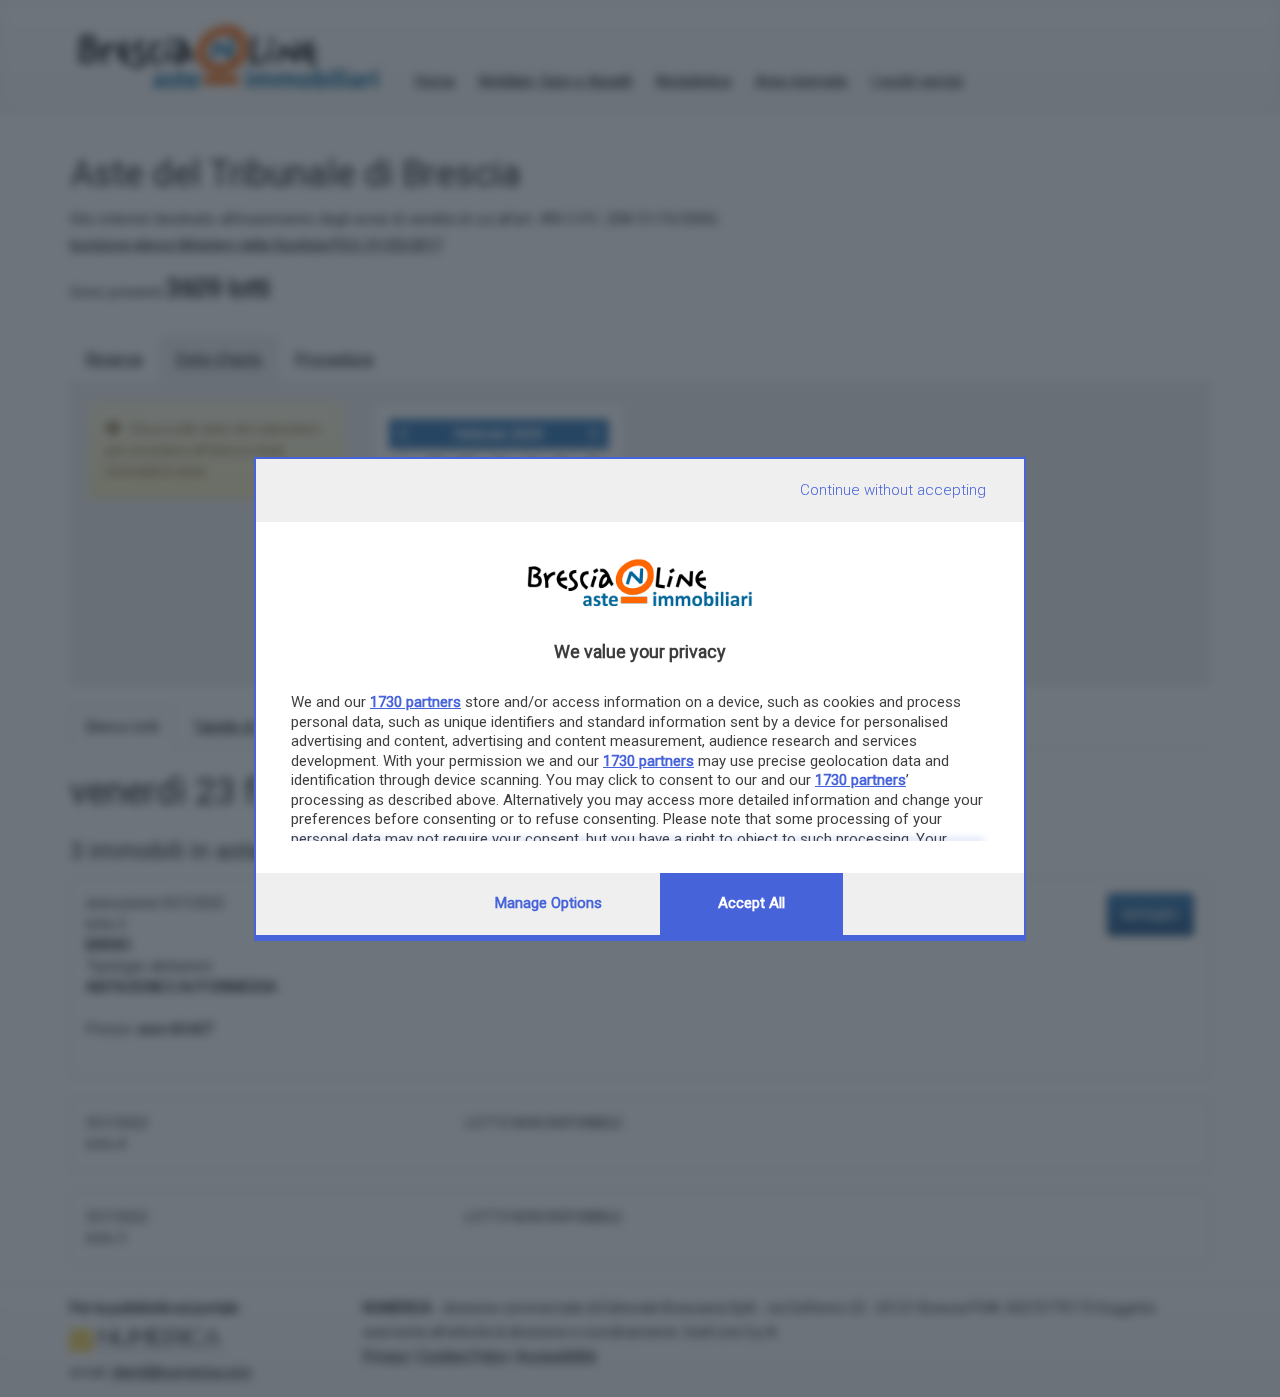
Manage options (548, 903)
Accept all (751, 903)
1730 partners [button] (415, 702)
